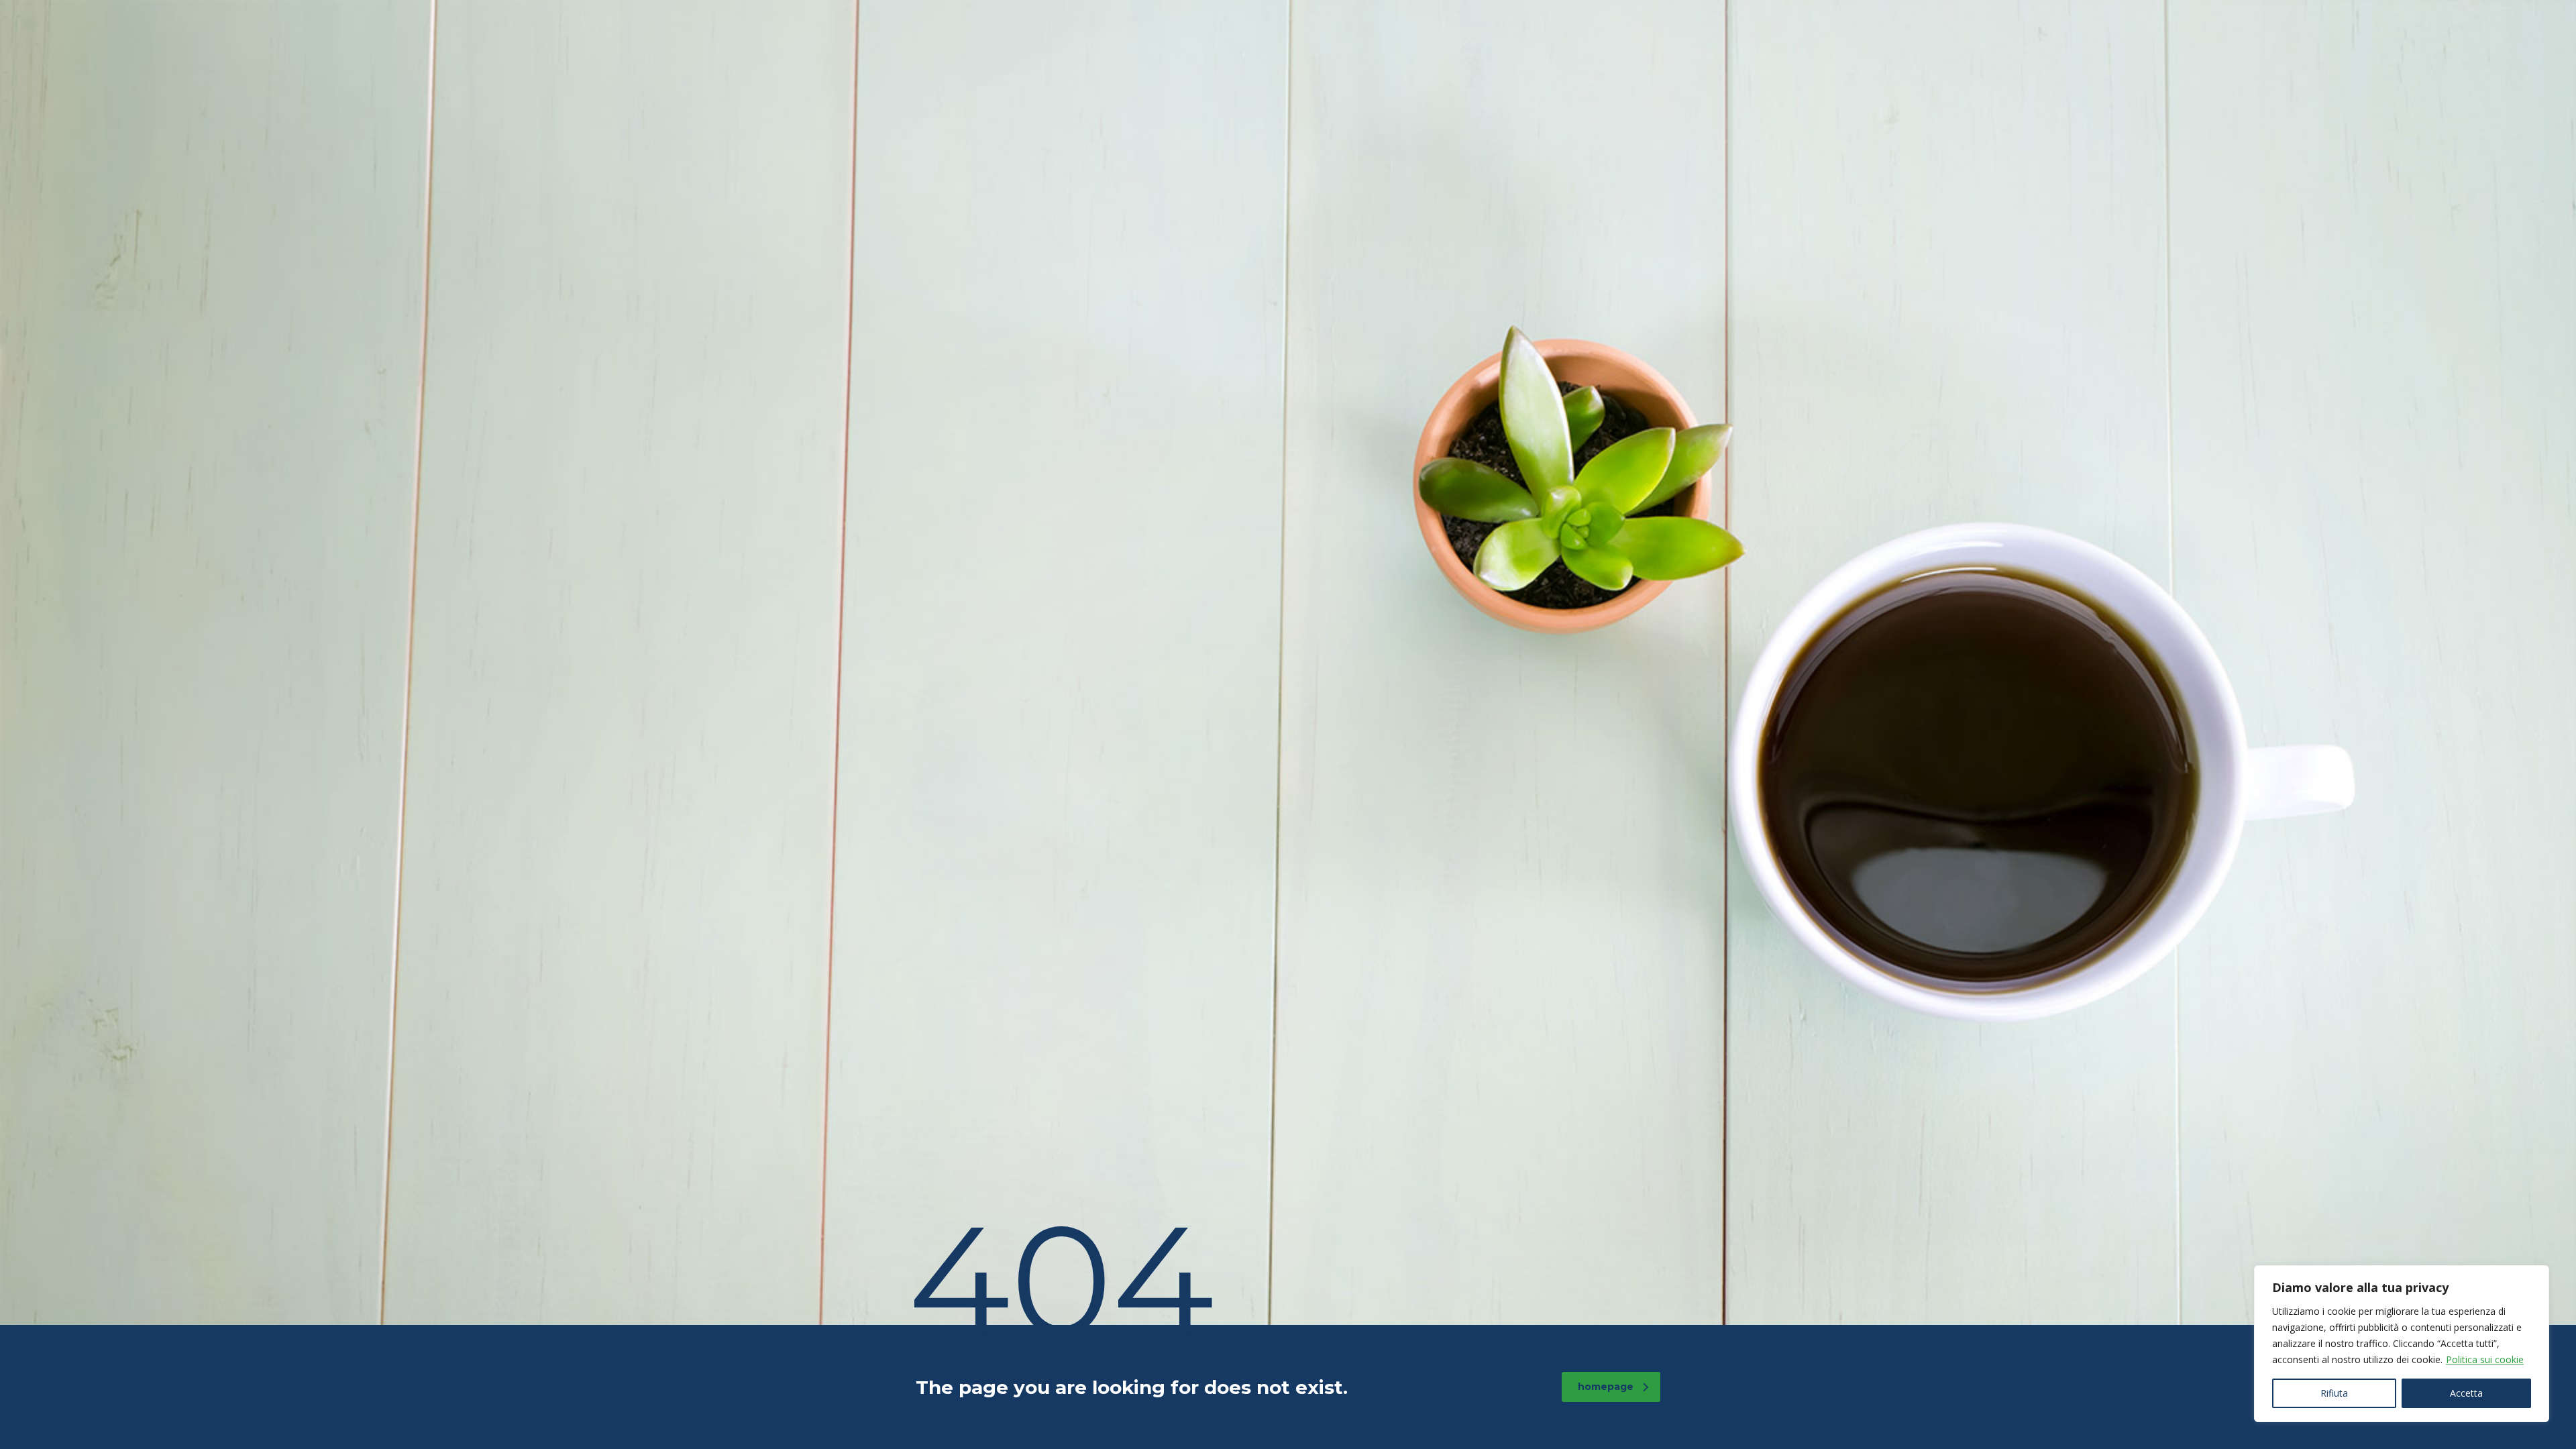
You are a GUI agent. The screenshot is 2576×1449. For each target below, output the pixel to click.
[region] (2402, 1344)
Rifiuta (2334, 1393)
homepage (1606, 1387)
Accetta (2466, 1393)
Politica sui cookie (2485, 1359)
